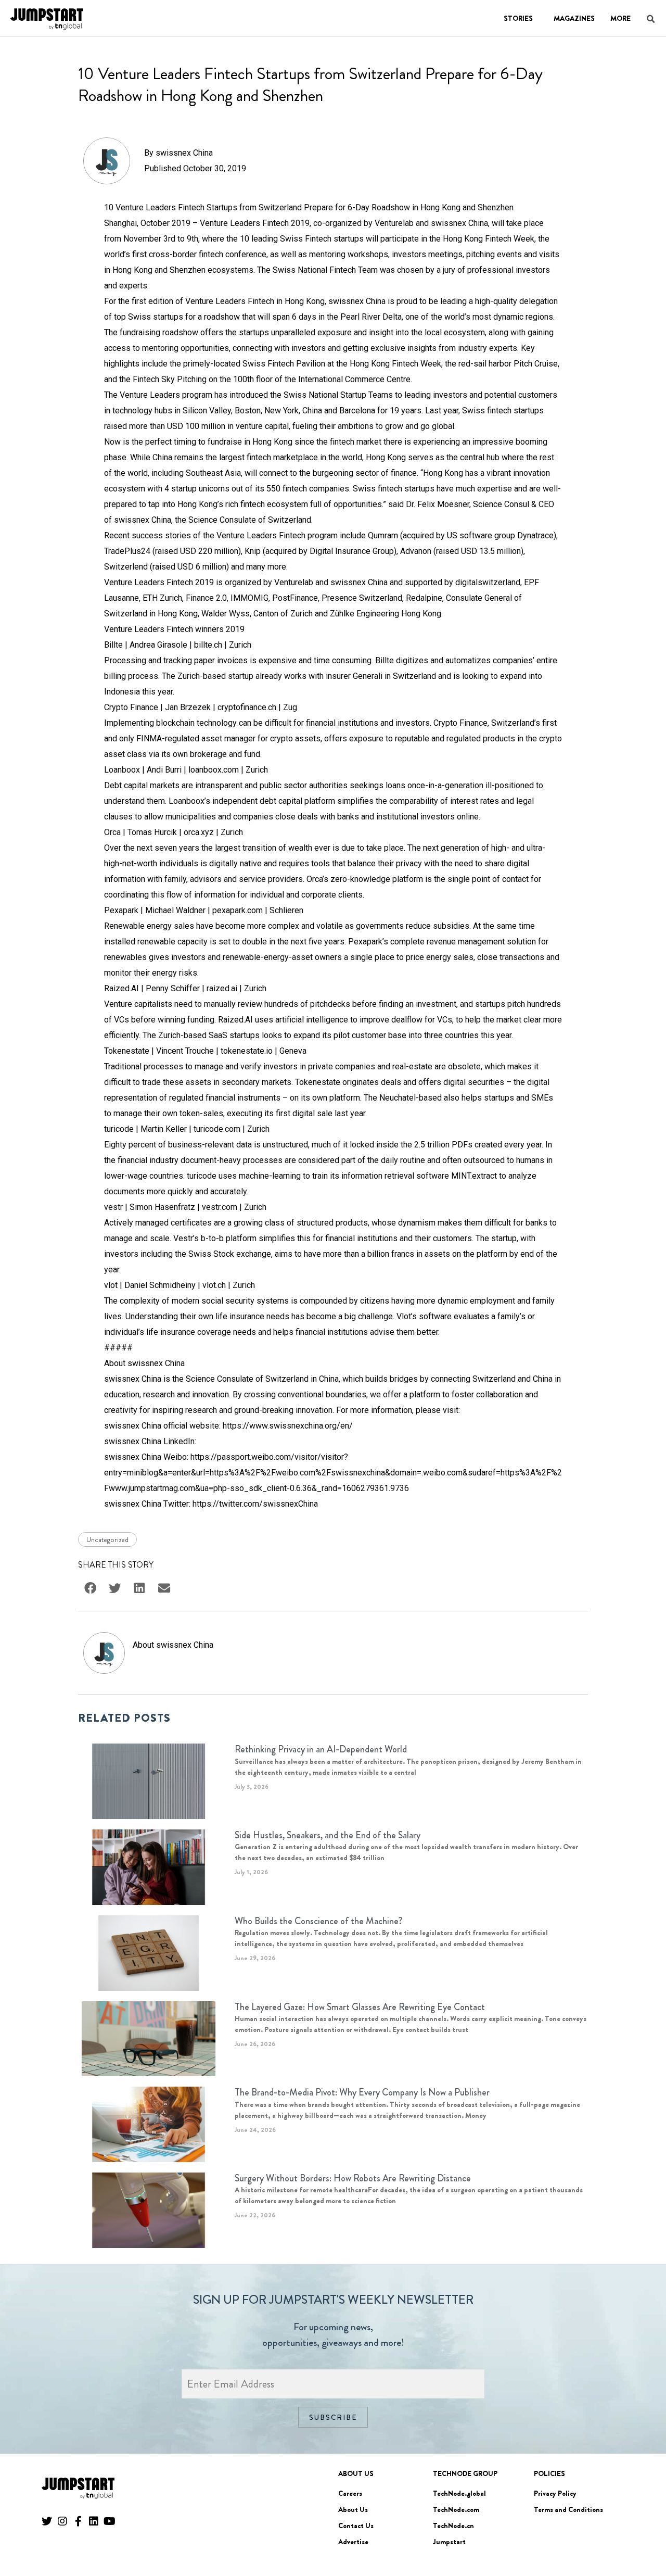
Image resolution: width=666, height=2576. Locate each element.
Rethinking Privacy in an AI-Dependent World (321, 1749)
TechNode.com (456, 2509)
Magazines (574, 18)
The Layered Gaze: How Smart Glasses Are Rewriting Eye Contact (360, 2007)
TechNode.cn (453, 2526)
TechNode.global (459, 2493)
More (620, 18)
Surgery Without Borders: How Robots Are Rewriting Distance (353, 2178)
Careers (350, 2493)
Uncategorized (107, 1539)
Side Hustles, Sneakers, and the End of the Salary (328, 1835)
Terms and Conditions (568, 2509)
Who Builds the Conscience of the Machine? (318, 1921)
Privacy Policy (555, 2493)
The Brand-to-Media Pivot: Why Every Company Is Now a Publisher (362, 2092)
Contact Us (356, 2526)
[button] (643, 2539)
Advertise (353, 2542)
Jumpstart (449, 2542)
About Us (353, 2509)
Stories (518, 18)
